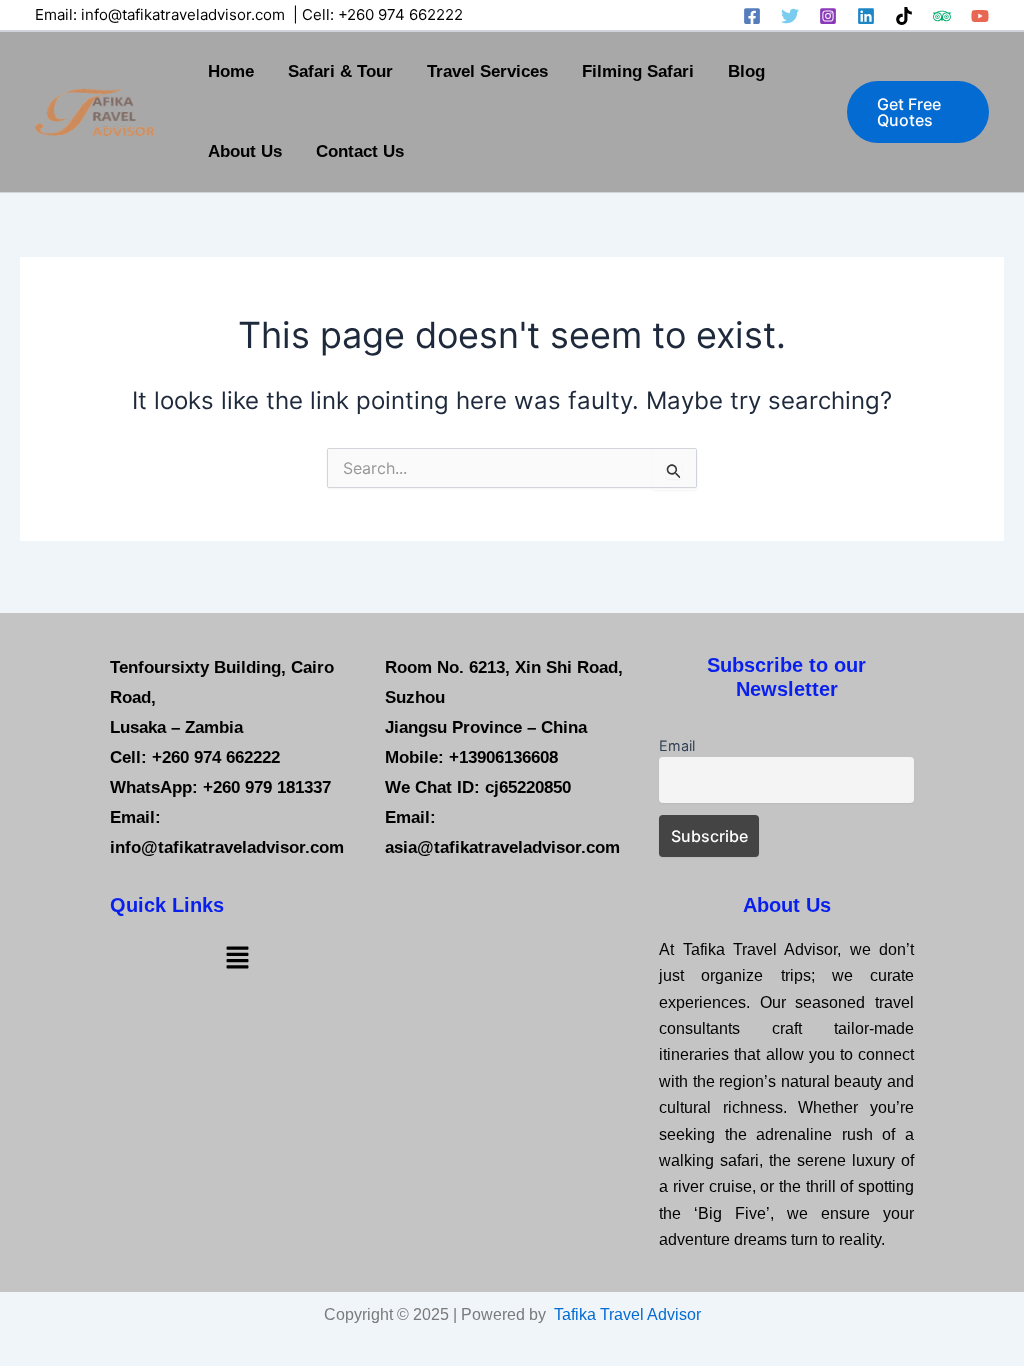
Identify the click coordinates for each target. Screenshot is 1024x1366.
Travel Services (487, 71)
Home (231, 71)
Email (677, 745)
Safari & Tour (340, 71)
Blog (746, 71)
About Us (245, 151)
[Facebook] (752, 16)
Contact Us (360, 151)
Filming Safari (638, 71)
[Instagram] (828, 16)
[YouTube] (980, 16)
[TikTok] (904, 16)
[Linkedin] (866, 16)
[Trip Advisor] (942, 16)
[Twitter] (790, 16)
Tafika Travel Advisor (627, 1314)
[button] (918, 112)
